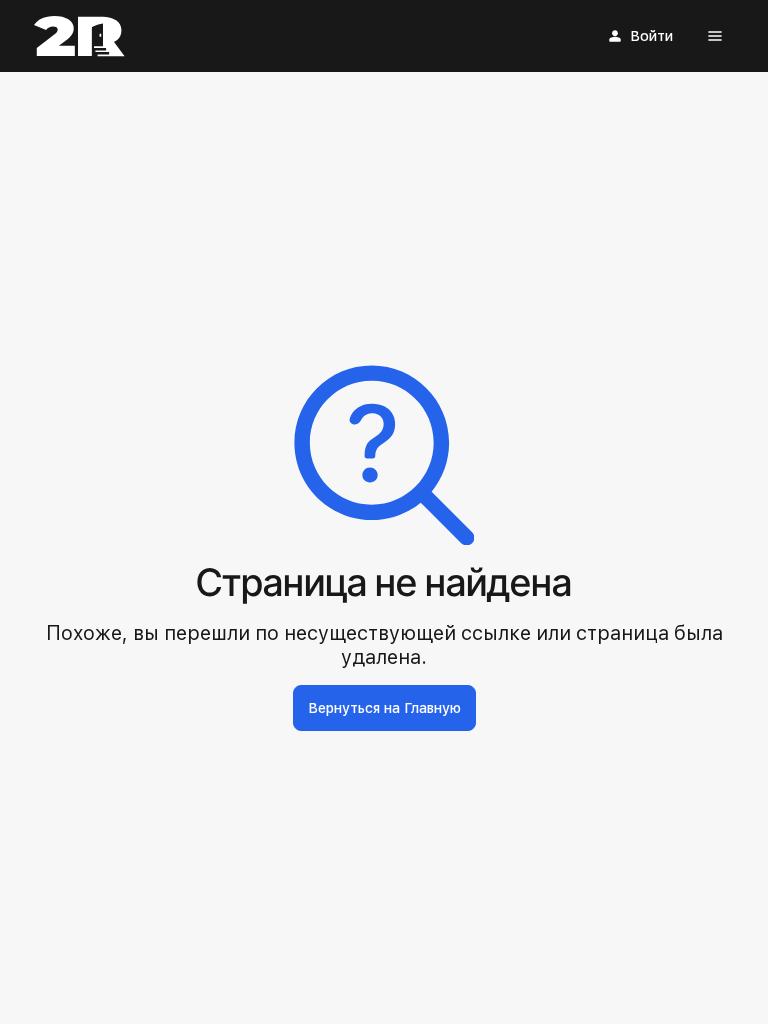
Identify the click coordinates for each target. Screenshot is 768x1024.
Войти (651, 36)
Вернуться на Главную (384, 708)
